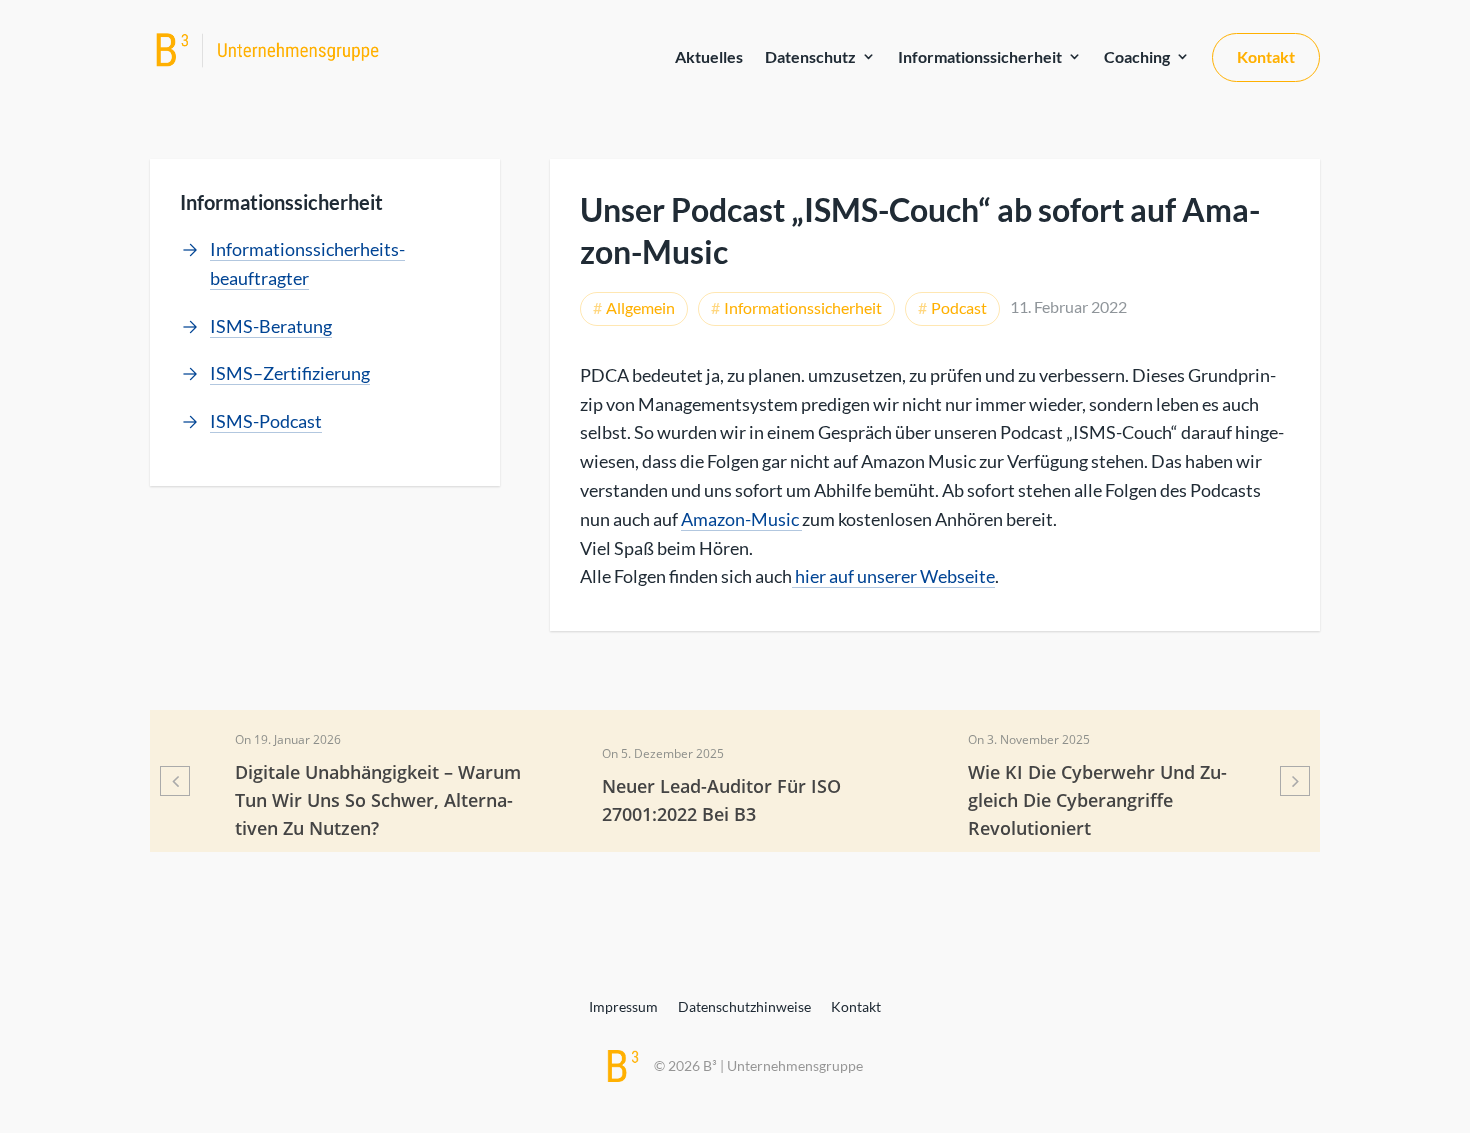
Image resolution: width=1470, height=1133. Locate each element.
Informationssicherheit (980, 56)
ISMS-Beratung (271, 326)
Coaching (1137, 56)
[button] (175, 781)
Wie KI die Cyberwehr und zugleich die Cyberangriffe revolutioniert (1097, 800)
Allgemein (640, 307)
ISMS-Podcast (266, 421)
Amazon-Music (741, 519)
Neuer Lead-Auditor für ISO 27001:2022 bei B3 (721, 800)
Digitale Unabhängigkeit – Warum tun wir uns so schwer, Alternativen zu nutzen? (378, 800)
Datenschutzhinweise (744, 1006)
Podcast (959, 307)
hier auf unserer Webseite (893, 576)
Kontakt (1266, 56)
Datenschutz (810, 56)
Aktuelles (709, 56)
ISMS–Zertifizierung (290, 373)
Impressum (623, 1006)
